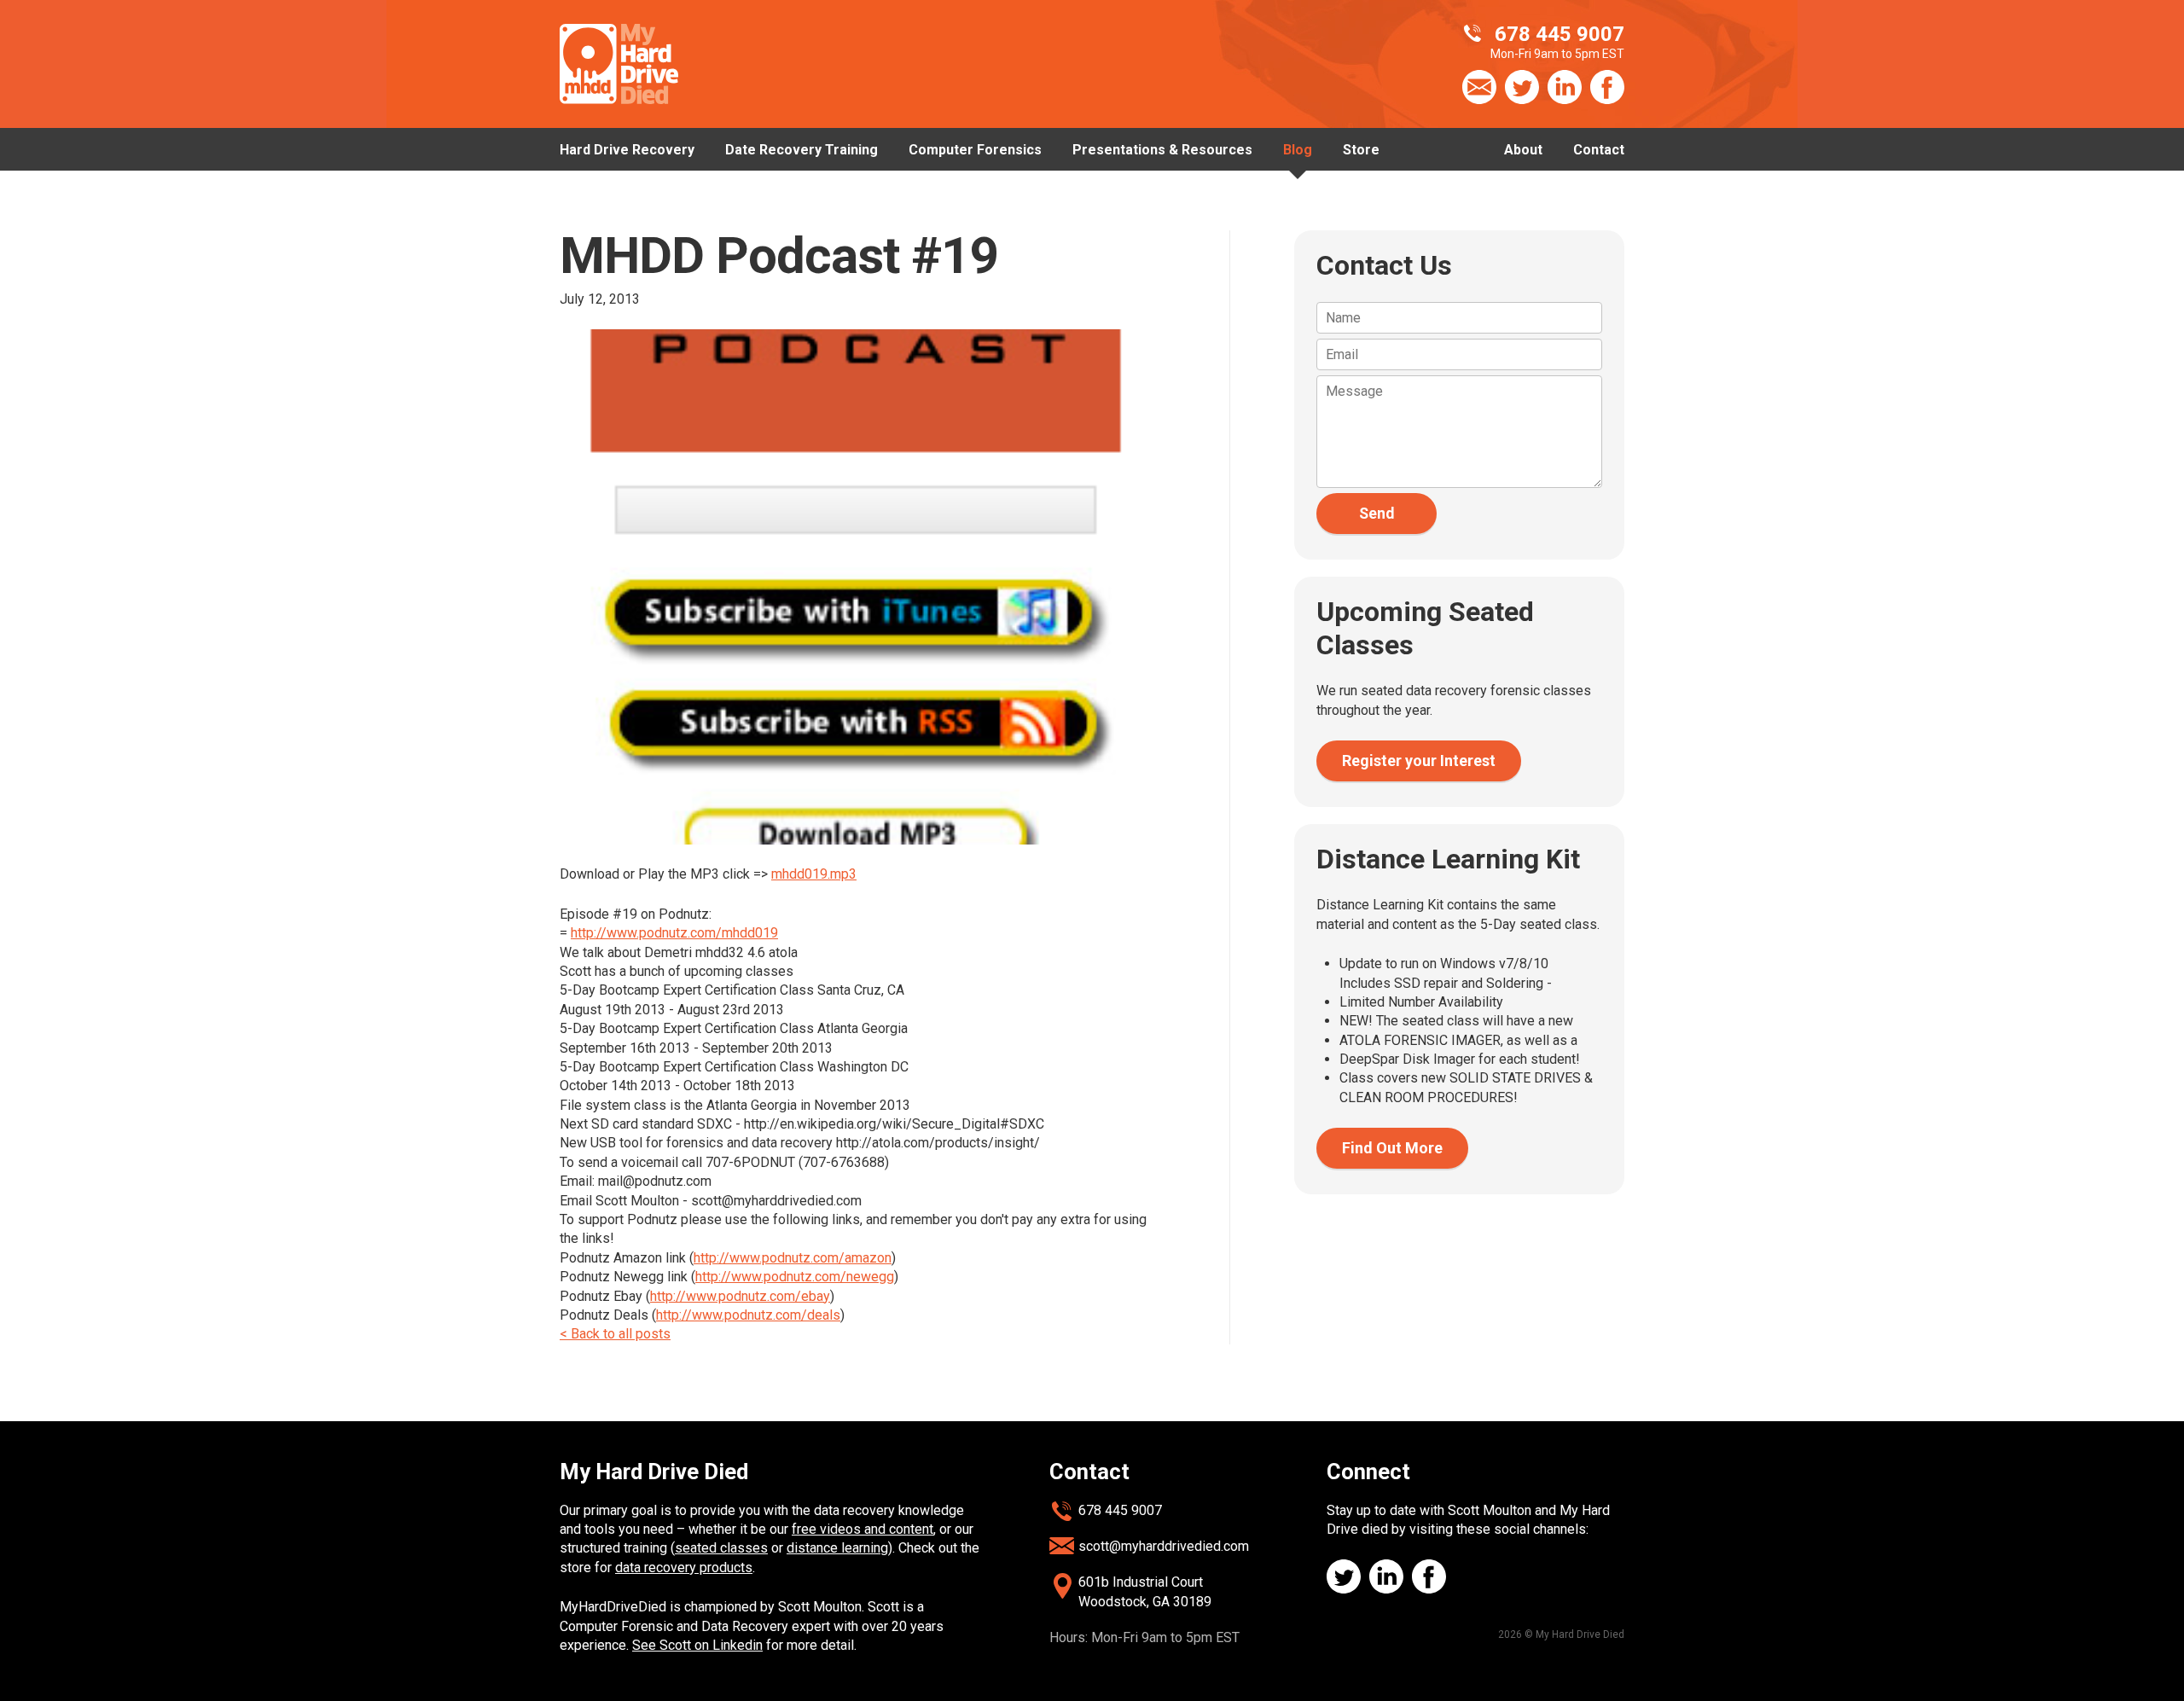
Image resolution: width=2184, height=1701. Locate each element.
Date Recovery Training (802, 150)
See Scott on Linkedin (697, 1645)
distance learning (837, 1548)
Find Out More (1392, 1148)
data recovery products (684, 1567)
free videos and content (863, 1529)
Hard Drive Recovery (627, 150)
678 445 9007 (1120, 1510)
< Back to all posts (615, 1334)
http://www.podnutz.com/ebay (740, 1296)
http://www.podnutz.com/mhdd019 (674, 933)
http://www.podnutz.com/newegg (795, 1277)
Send (1377, 514)
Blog (1298, 150)
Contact (1599, 150)
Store (1361, 150)
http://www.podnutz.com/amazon (793, 1258)
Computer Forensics (975, 150)
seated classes (721, 1548)
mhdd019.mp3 (814, 874)
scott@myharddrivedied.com (1164, 1546)
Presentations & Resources (1162, 150)
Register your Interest (1419, 761)
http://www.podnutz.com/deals (748, 1315)
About (1523, 150)
